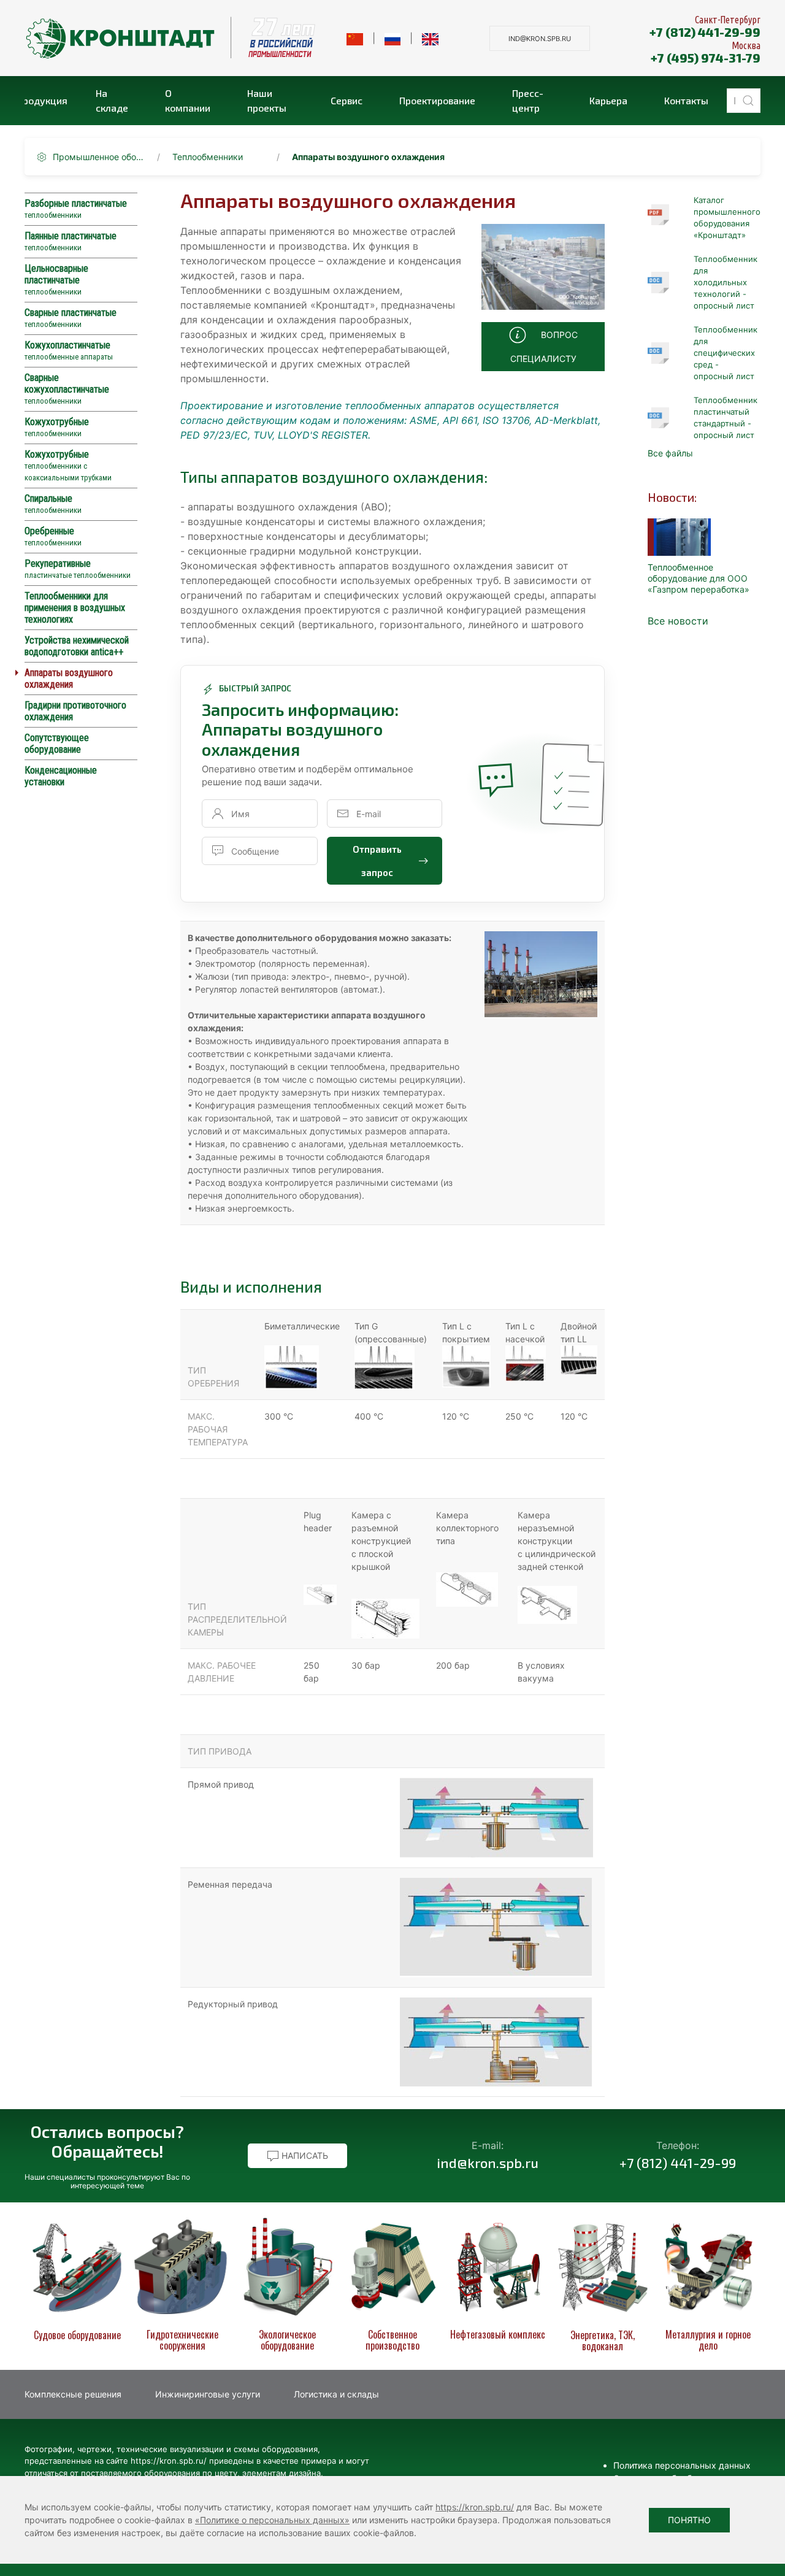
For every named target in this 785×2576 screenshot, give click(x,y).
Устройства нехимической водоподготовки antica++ (77, 646)
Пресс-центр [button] (528, 100)
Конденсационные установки (61, 776)
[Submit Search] (748, 101)
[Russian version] (393, 38)
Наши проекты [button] (267, 100)
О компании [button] (188, 100)
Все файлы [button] (670, 453)
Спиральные (53, 504)
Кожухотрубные (57, 427)
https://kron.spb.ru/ (475, 2507)
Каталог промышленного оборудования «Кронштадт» (727, 217)
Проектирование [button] (437, 100)
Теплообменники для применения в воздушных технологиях (75, 608)
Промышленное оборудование (99, 157)
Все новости (678, 621)
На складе (112, 100)
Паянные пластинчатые (71, 241)
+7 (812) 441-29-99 (705, 32)
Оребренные (53, 536)
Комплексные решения (73, 2394)
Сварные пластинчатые (71, 318)
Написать (304, 2155)
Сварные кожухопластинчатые (67, 389)
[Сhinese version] (355, 38)
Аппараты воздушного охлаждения (69, 679)
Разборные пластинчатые (76, 209)
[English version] (430, 38)
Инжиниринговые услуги (208, 2394)
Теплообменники (208, 157)
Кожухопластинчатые (69, 350)
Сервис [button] (347, 100)
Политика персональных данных (682, 2465)
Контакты (686, 100)
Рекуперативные (78, 569)
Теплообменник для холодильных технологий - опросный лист (726, 282)
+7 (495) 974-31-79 (706, 58)
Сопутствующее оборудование (57, 744)
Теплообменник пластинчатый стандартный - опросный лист (726, 417)
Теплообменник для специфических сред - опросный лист (726, 353)
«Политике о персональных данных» (272, 2520)
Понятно (689, 2520)
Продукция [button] (46, 100)
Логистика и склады (336, 2394)
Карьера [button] (608, 100)
